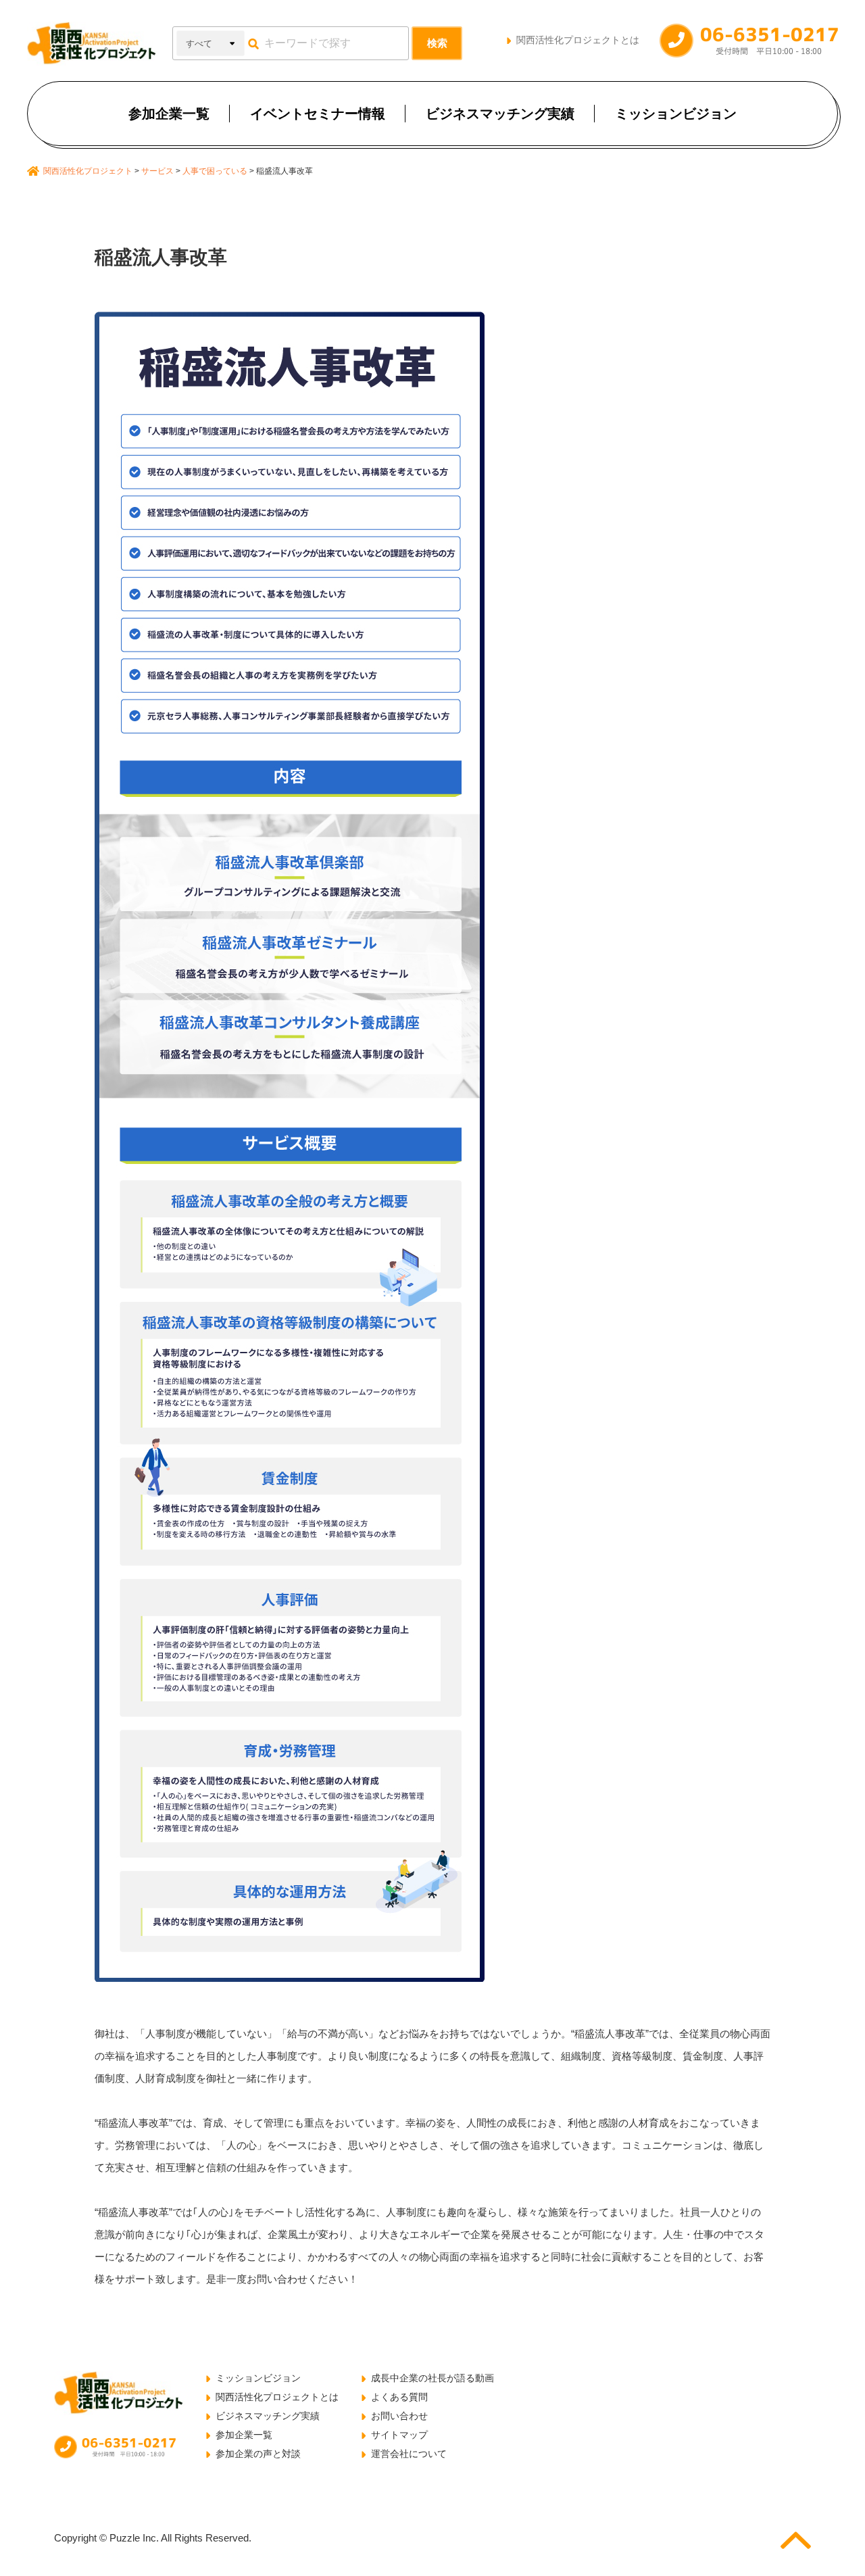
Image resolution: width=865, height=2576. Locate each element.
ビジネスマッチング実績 (500, 114)
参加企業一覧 (169, 114)
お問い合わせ (399, 2416)
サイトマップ (399, 2435)
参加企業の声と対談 (258, 2454)
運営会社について (409, 2454)
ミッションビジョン (676, 114)
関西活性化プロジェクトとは (578, 40)
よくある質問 (399, 2397)
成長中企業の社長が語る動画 (432, 2378)
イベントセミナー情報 (318, 114)
